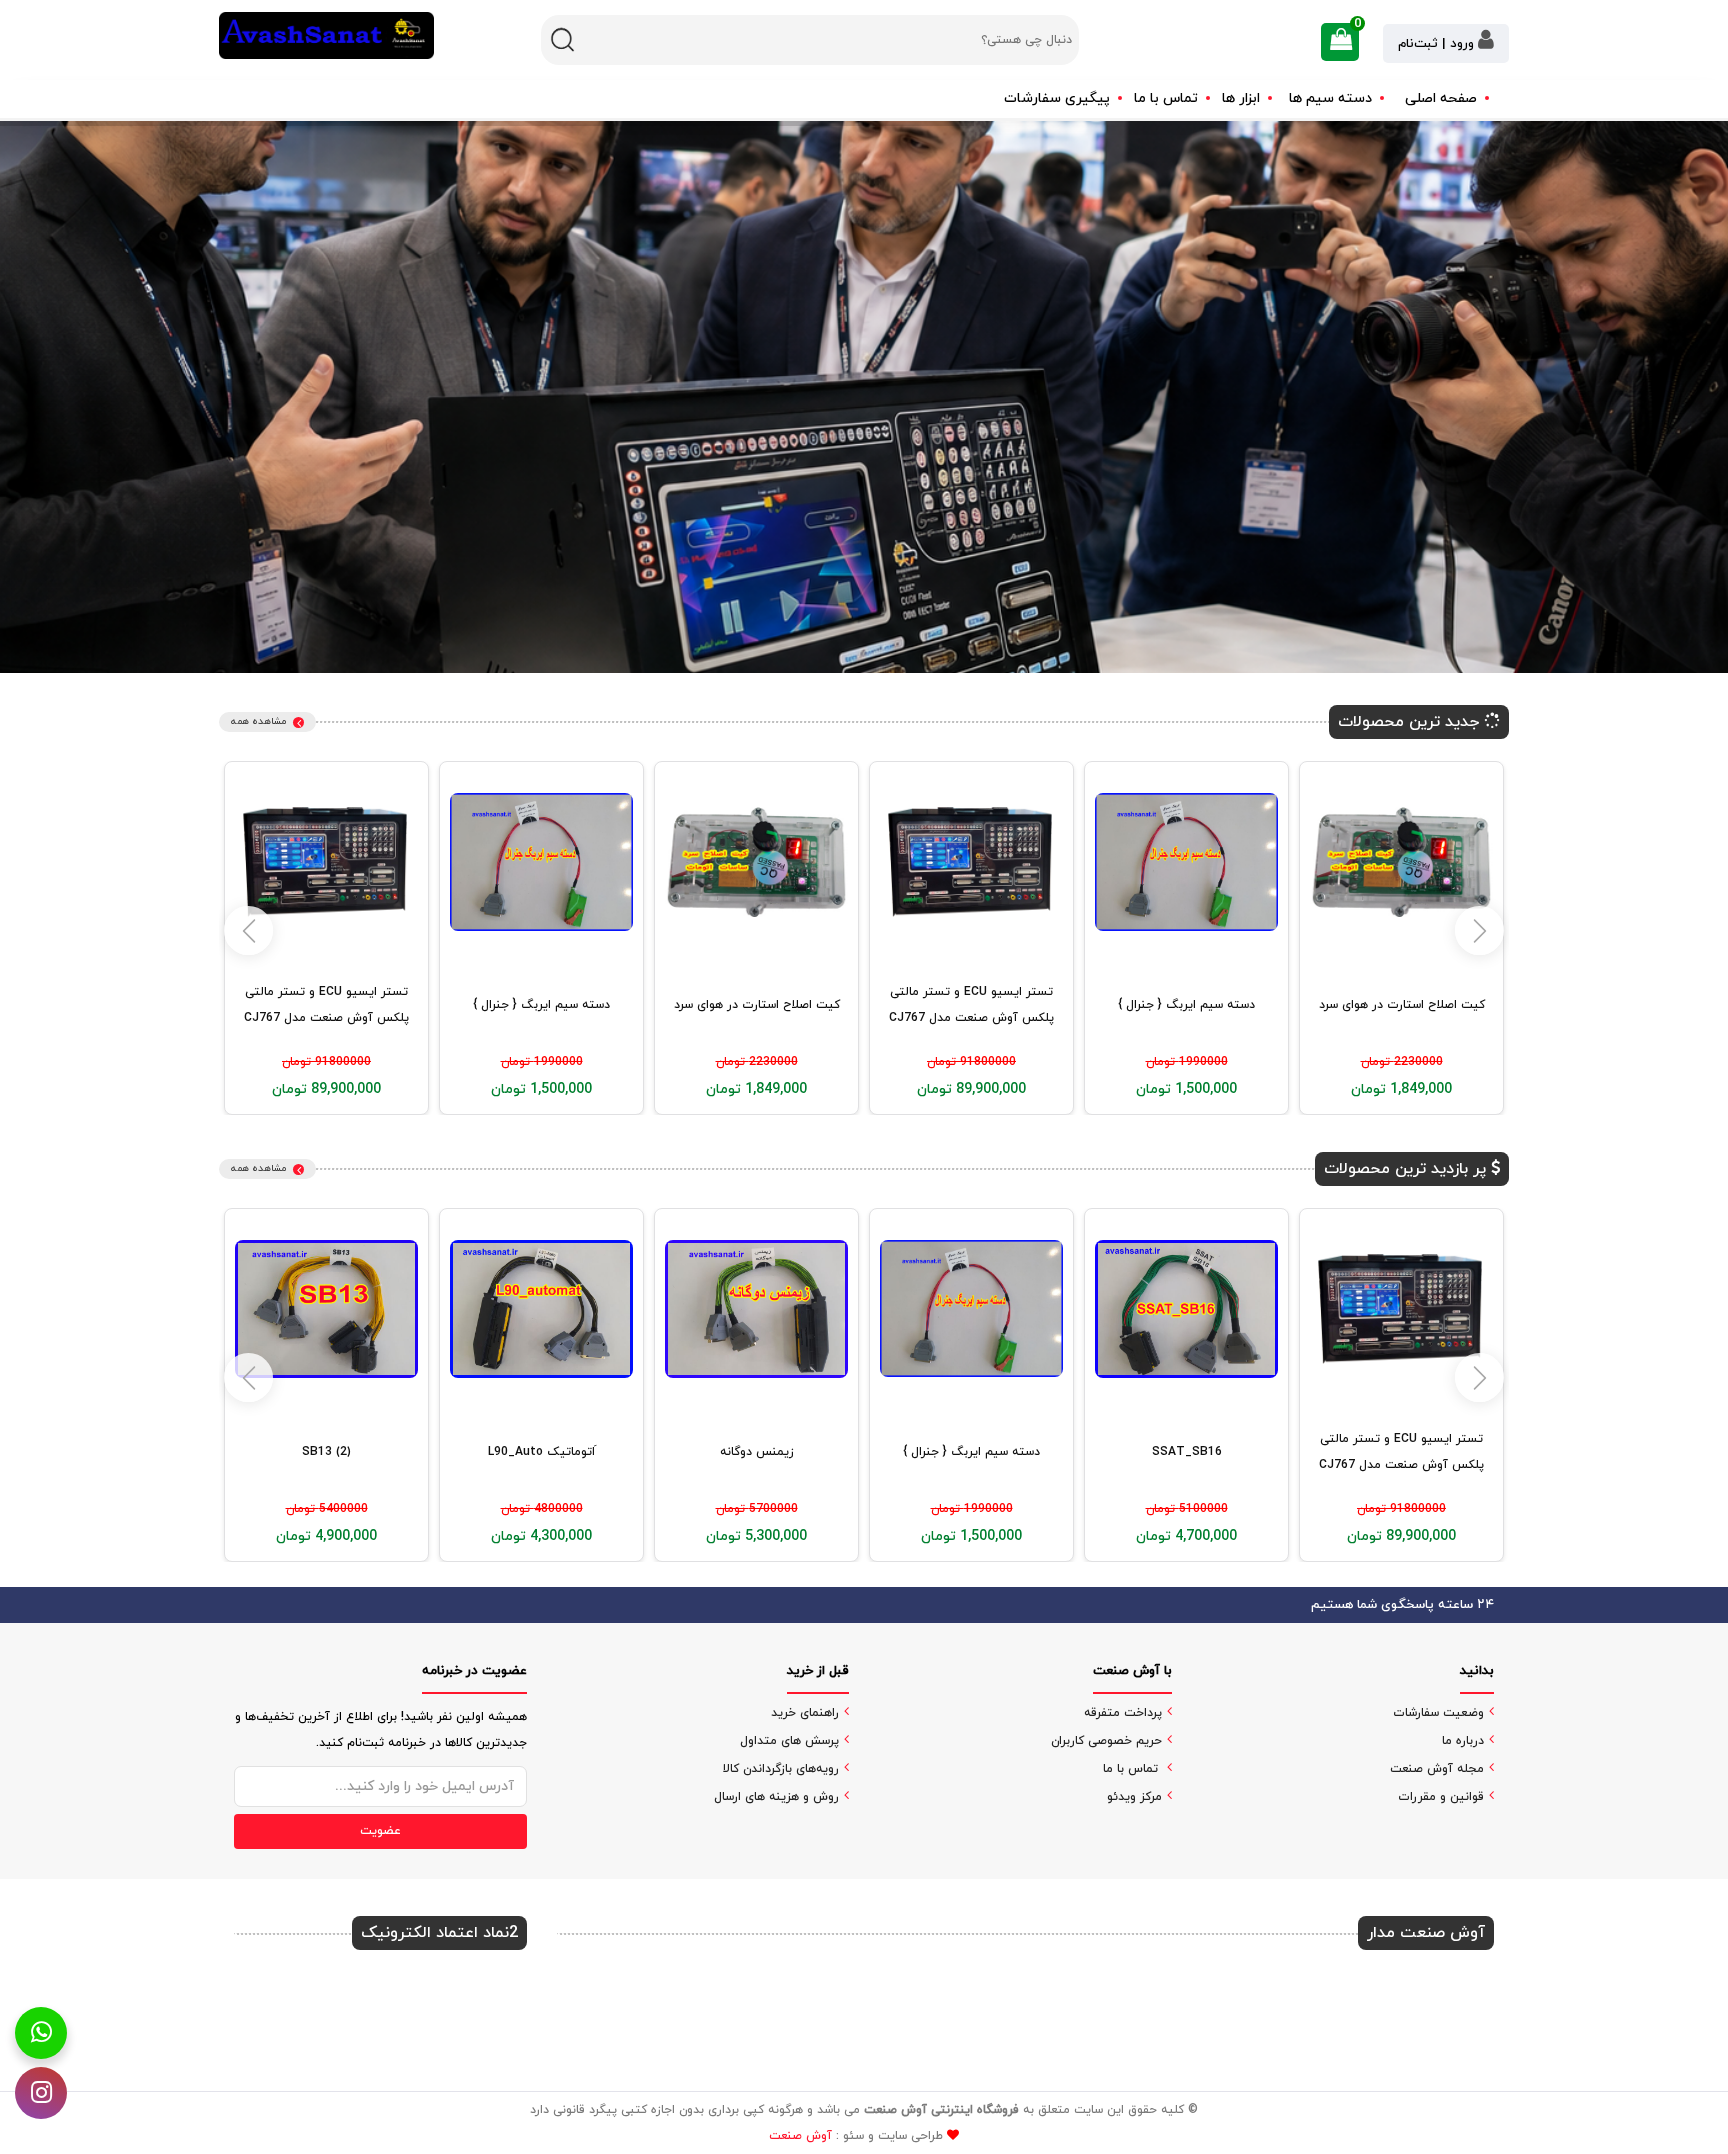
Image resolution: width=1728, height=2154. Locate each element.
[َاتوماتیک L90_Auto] (541, 1308)
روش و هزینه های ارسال (776, 1797)
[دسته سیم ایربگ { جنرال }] (1186, 861)
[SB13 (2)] (326, 1308)
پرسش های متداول (789, 1741)
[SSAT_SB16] (1186, 1308)
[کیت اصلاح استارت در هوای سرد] (1401, 862)
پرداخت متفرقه (1123, 1713)
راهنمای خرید (805, 1713)
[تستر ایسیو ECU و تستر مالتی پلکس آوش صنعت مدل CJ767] (971, 862)
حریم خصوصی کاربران (1106, 1741)
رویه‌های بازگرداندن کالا (781, 1769)
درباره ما (1463, 1741)
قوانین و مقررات (1441, 1797)
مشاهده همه (258, 721)
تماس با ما (1166, 98)
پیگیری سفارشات (1057, 98)
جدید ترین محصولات (1411, 722)
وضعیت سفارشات (1438, 1713)
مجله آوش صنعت (1437, 1769)
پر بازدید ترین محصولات (1407, 1169)
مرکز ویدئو (1134, 1797)
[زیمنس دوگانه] (756, 1308)
